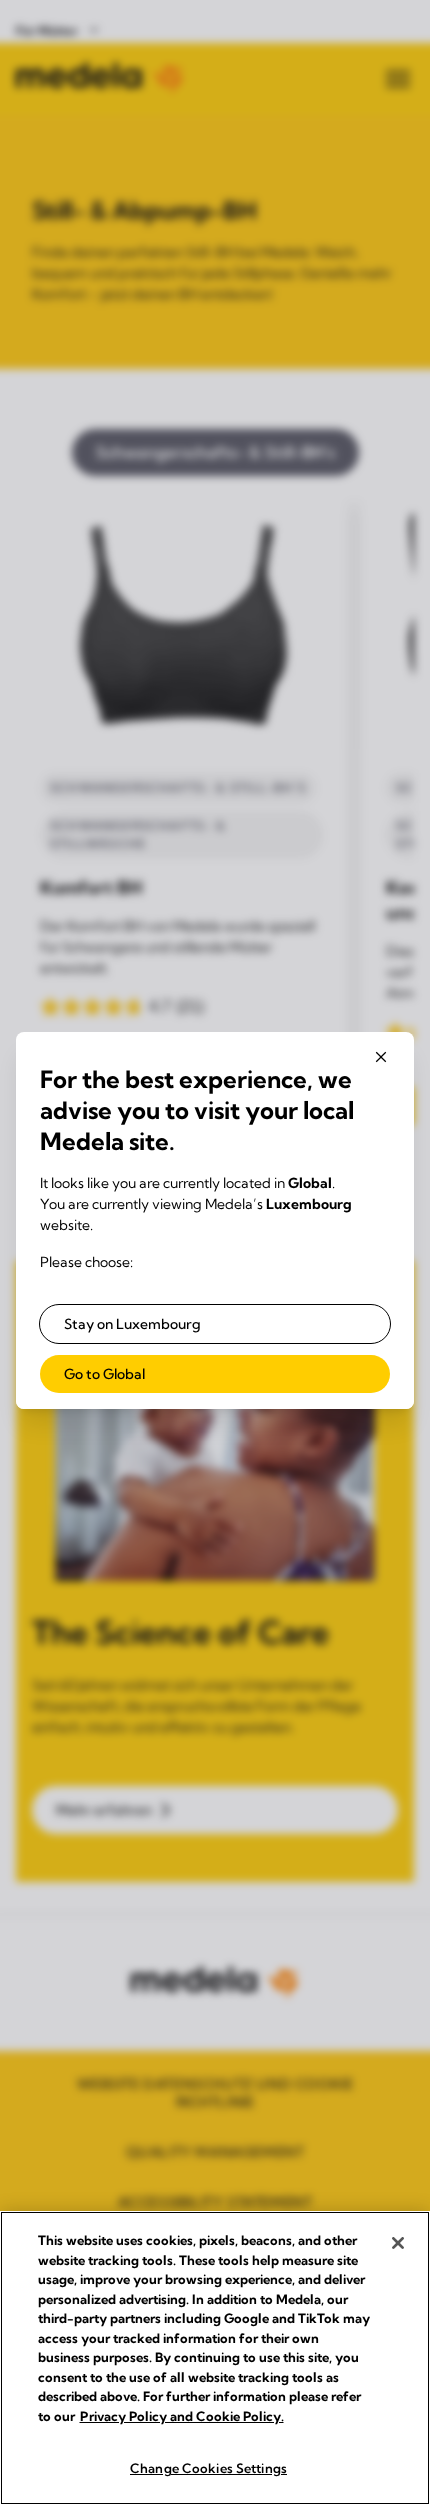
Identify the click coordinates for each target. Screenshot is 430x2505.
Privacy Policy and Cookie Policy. (182, 2416)
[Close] (398, 2243)
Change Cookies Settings (208, 2468)
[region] (215, 2358)
